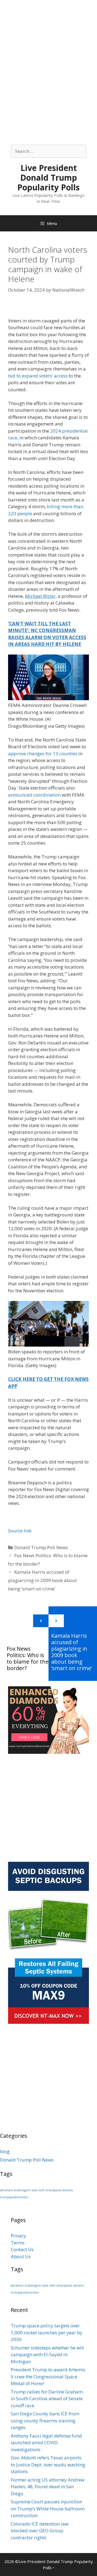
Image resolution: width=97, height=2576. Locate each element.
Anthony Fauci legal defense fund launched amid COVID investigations (46, 2443)
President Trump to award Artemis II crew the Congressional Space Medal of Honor (48, 2376)
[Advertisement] (48, 49)
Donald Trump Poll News (41, 1547)
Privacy (18, 2236)
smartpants (54, 2190)
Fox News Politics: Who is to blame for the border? (28, 1658)
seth (42, 2190)
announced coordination (34, 795)
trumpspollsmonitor (14, 2197)
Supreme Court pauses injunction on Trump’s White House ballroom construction (48, 2508)
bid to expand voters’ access (38, 376)
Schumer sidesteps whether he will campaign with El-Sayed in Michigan (47, 2355)
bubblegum (22, 2190)
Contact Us (22, 2249)
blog (5, 2151)
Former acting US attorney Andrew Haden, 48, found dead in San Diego (48, 2487)
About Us (21, 2256)
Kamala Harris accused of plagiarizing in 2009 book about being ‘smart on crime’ (42, 1580)
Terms (18, 2243)
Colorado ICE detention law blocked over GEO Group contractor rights (40, 2531)
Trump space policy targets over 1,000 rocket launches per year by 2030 (47, 2332)
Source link (20, 1531)
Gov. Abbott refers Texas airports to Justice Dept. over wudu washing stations (48, 2464)
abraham (6, 2190)
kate (35, 2190)
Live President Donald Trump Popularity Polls (48, 178)
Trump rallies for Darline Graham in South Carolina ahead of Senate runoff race (47, 2399)
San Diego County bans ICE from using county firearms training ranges (45, 2420)
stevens (68, 2190)
